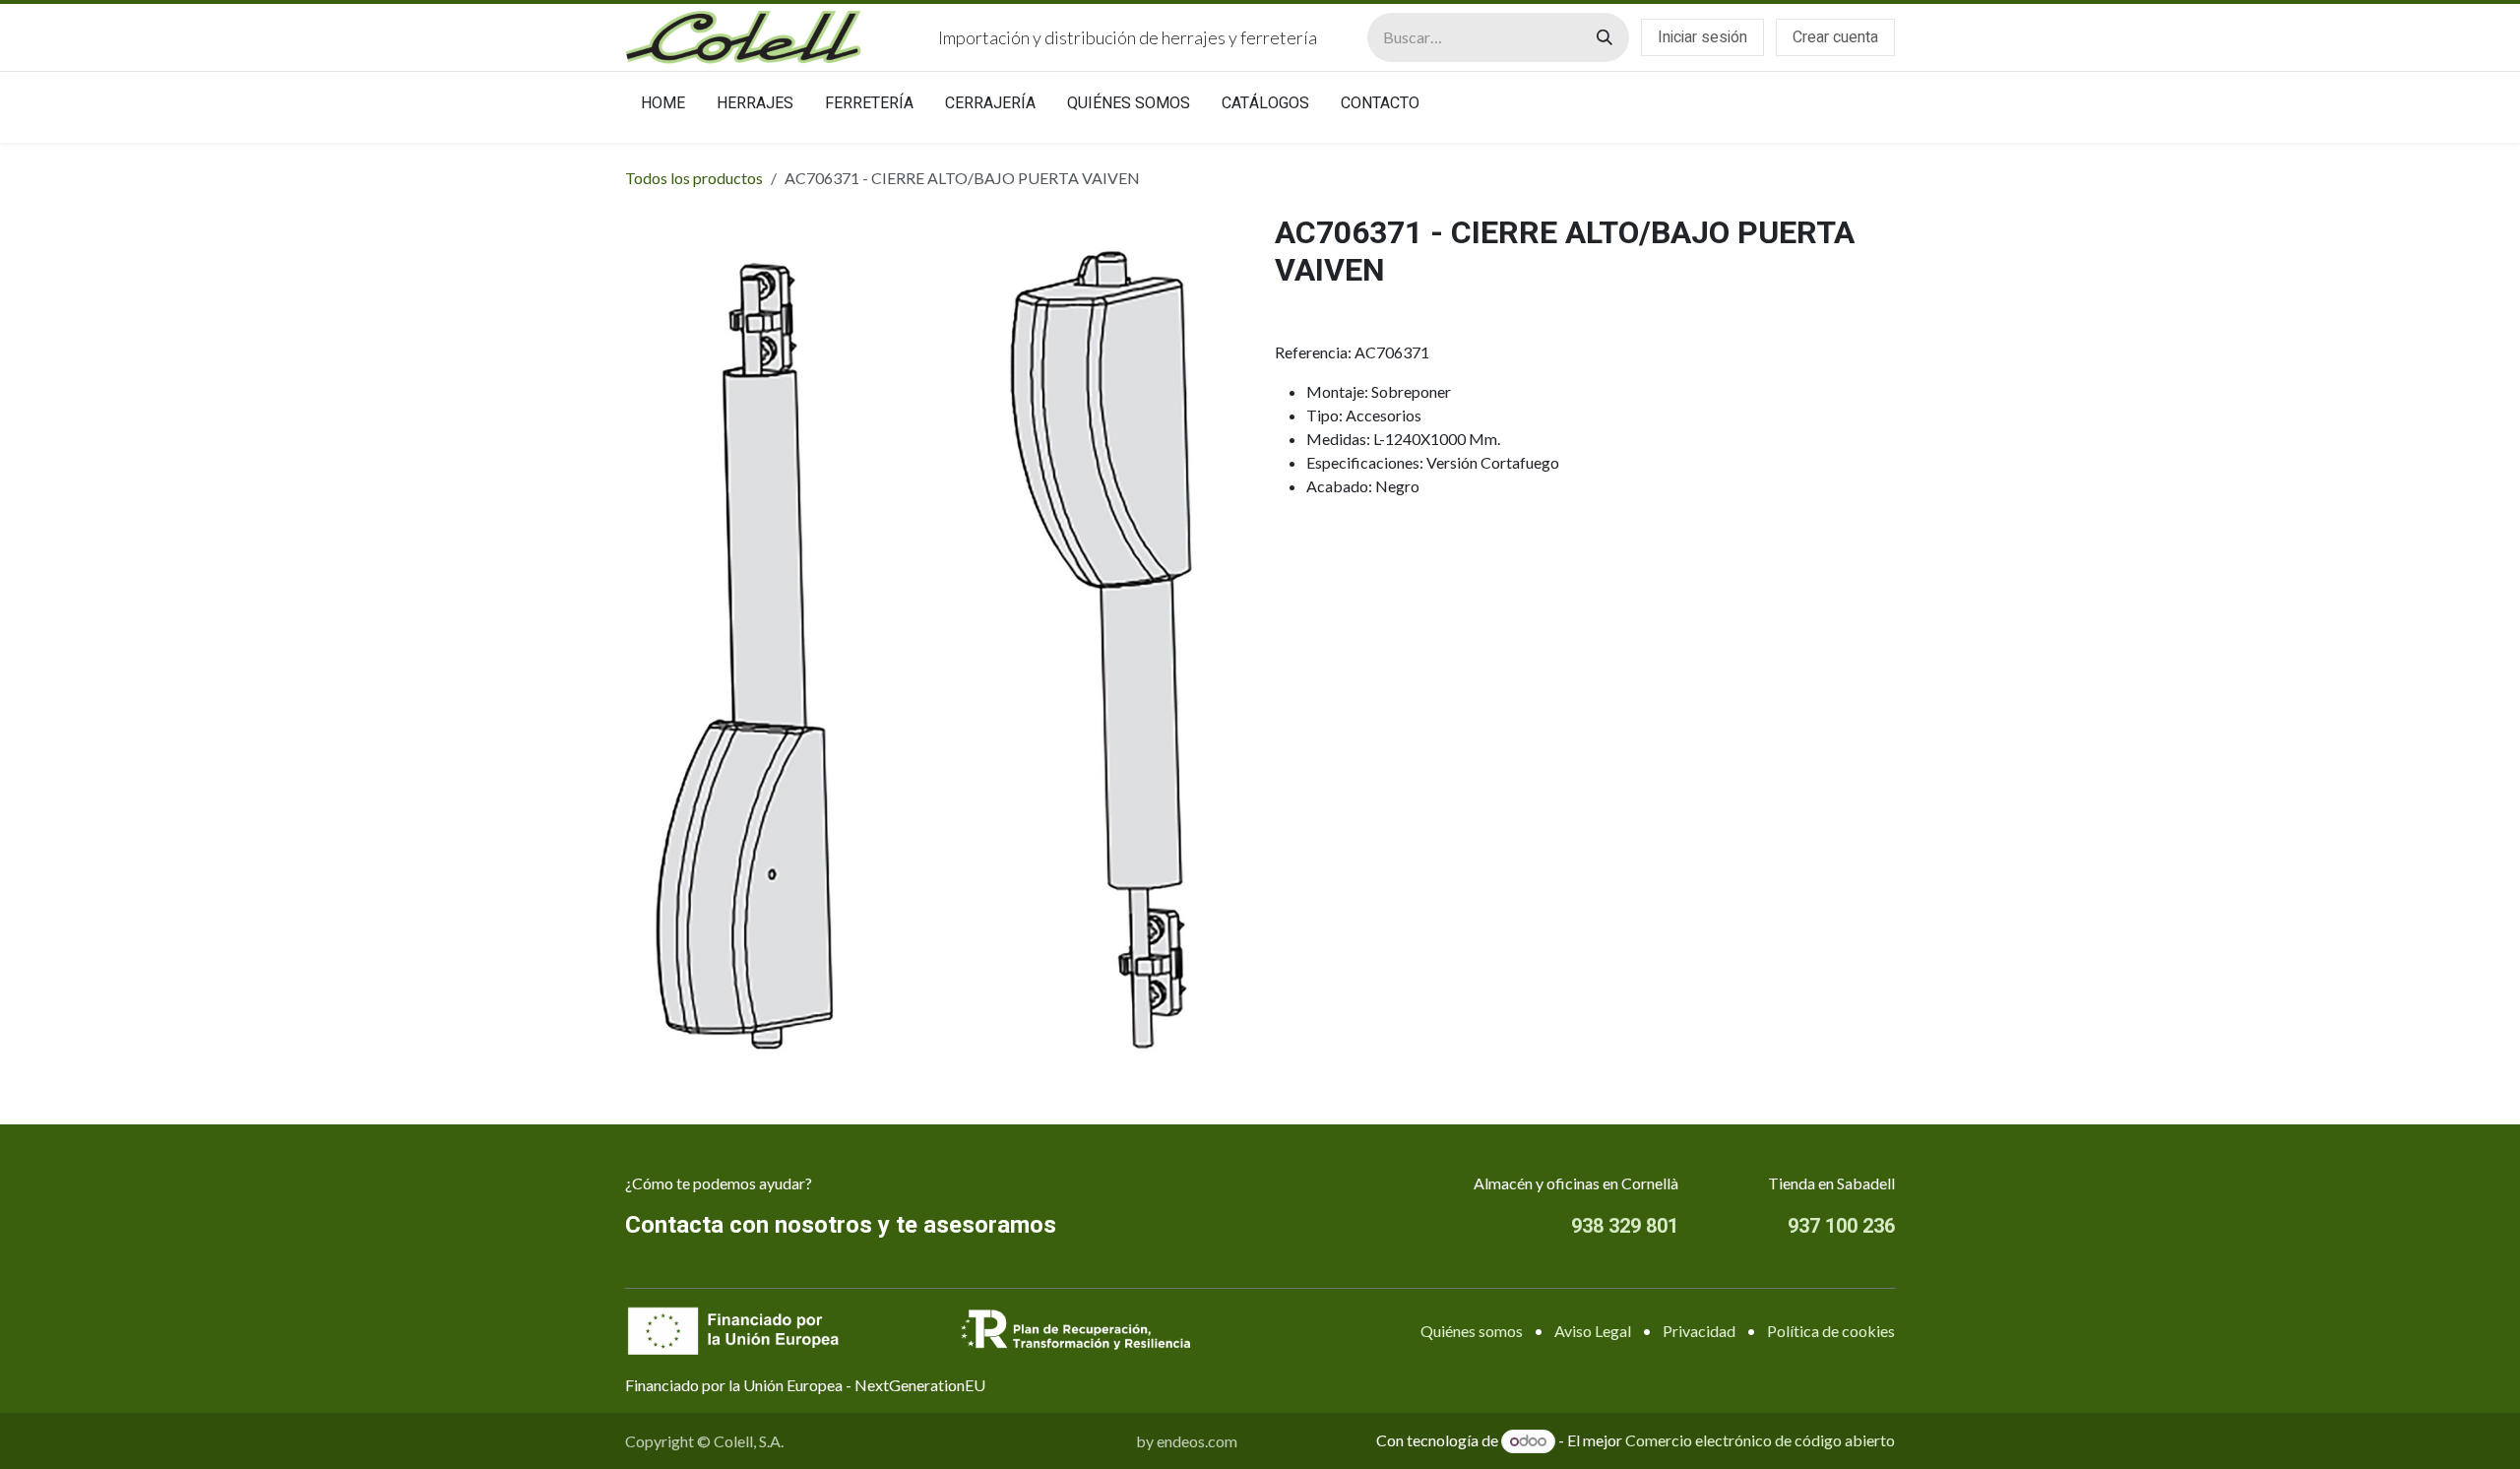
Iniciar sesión (1702, 37)
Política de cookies (1831, 1331)
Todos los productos (694, 178)
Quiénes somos (1472, 1331)
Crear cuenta (1835, 37)
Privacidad (1699, 1331)
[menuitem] (663, 107)
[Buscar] (1605, 37)
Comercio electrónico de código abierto (1760, 1440)
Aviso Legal (1593, 1331)
